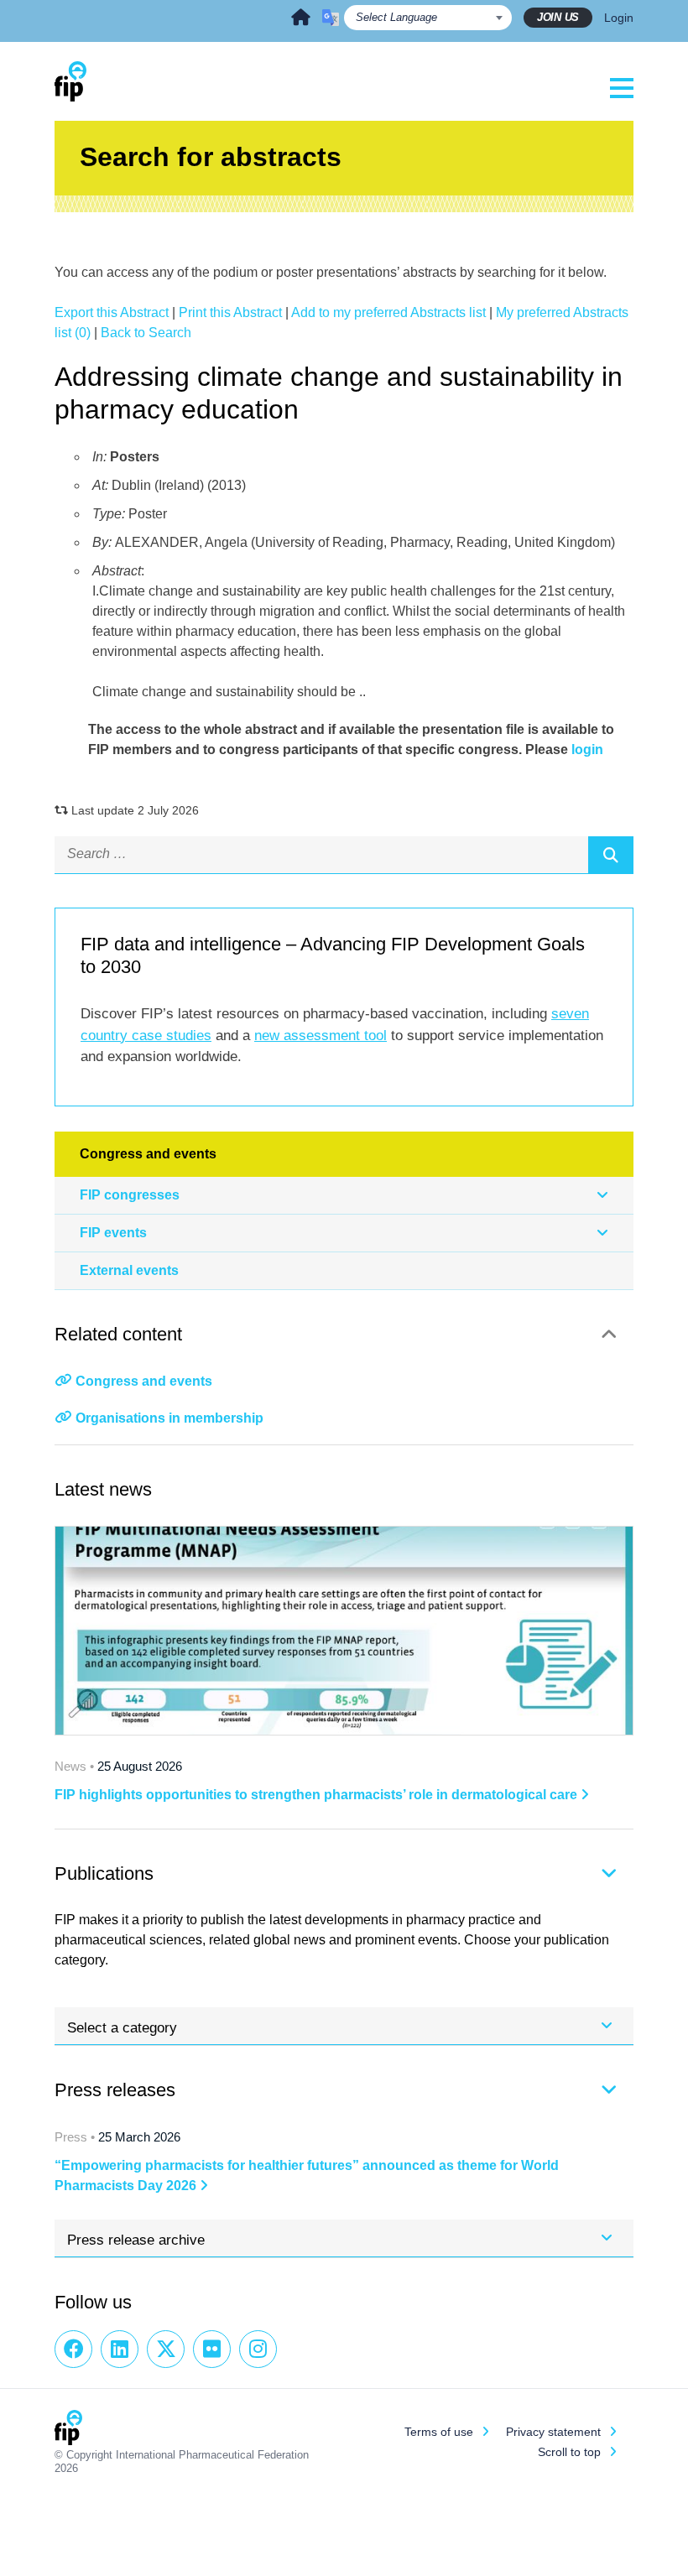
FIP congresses (130, 1195)
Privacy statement (553, 2432)
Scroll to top (569, 2452)
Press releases (115, 2090)
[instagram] (258, 2349)
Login (619, 18)
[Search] (611, 855)
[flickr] (212, 2349)
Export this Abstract (112, 312)
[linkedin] (120, 2349)
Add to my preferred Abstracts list (388, 312)
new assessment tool (321, 1036)
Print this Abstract (230, 312)
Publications (104, 1873)
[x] (166, 2349)
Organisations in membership (169, 1418)
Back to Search (146, 333)
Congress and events (144, 1381)
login (587, 749)
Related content (118, 1334)
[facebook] (73, 2349)
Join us (558, 17)
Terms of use (439, 2432)
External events (129, 1270)
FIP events (113, 1233)
